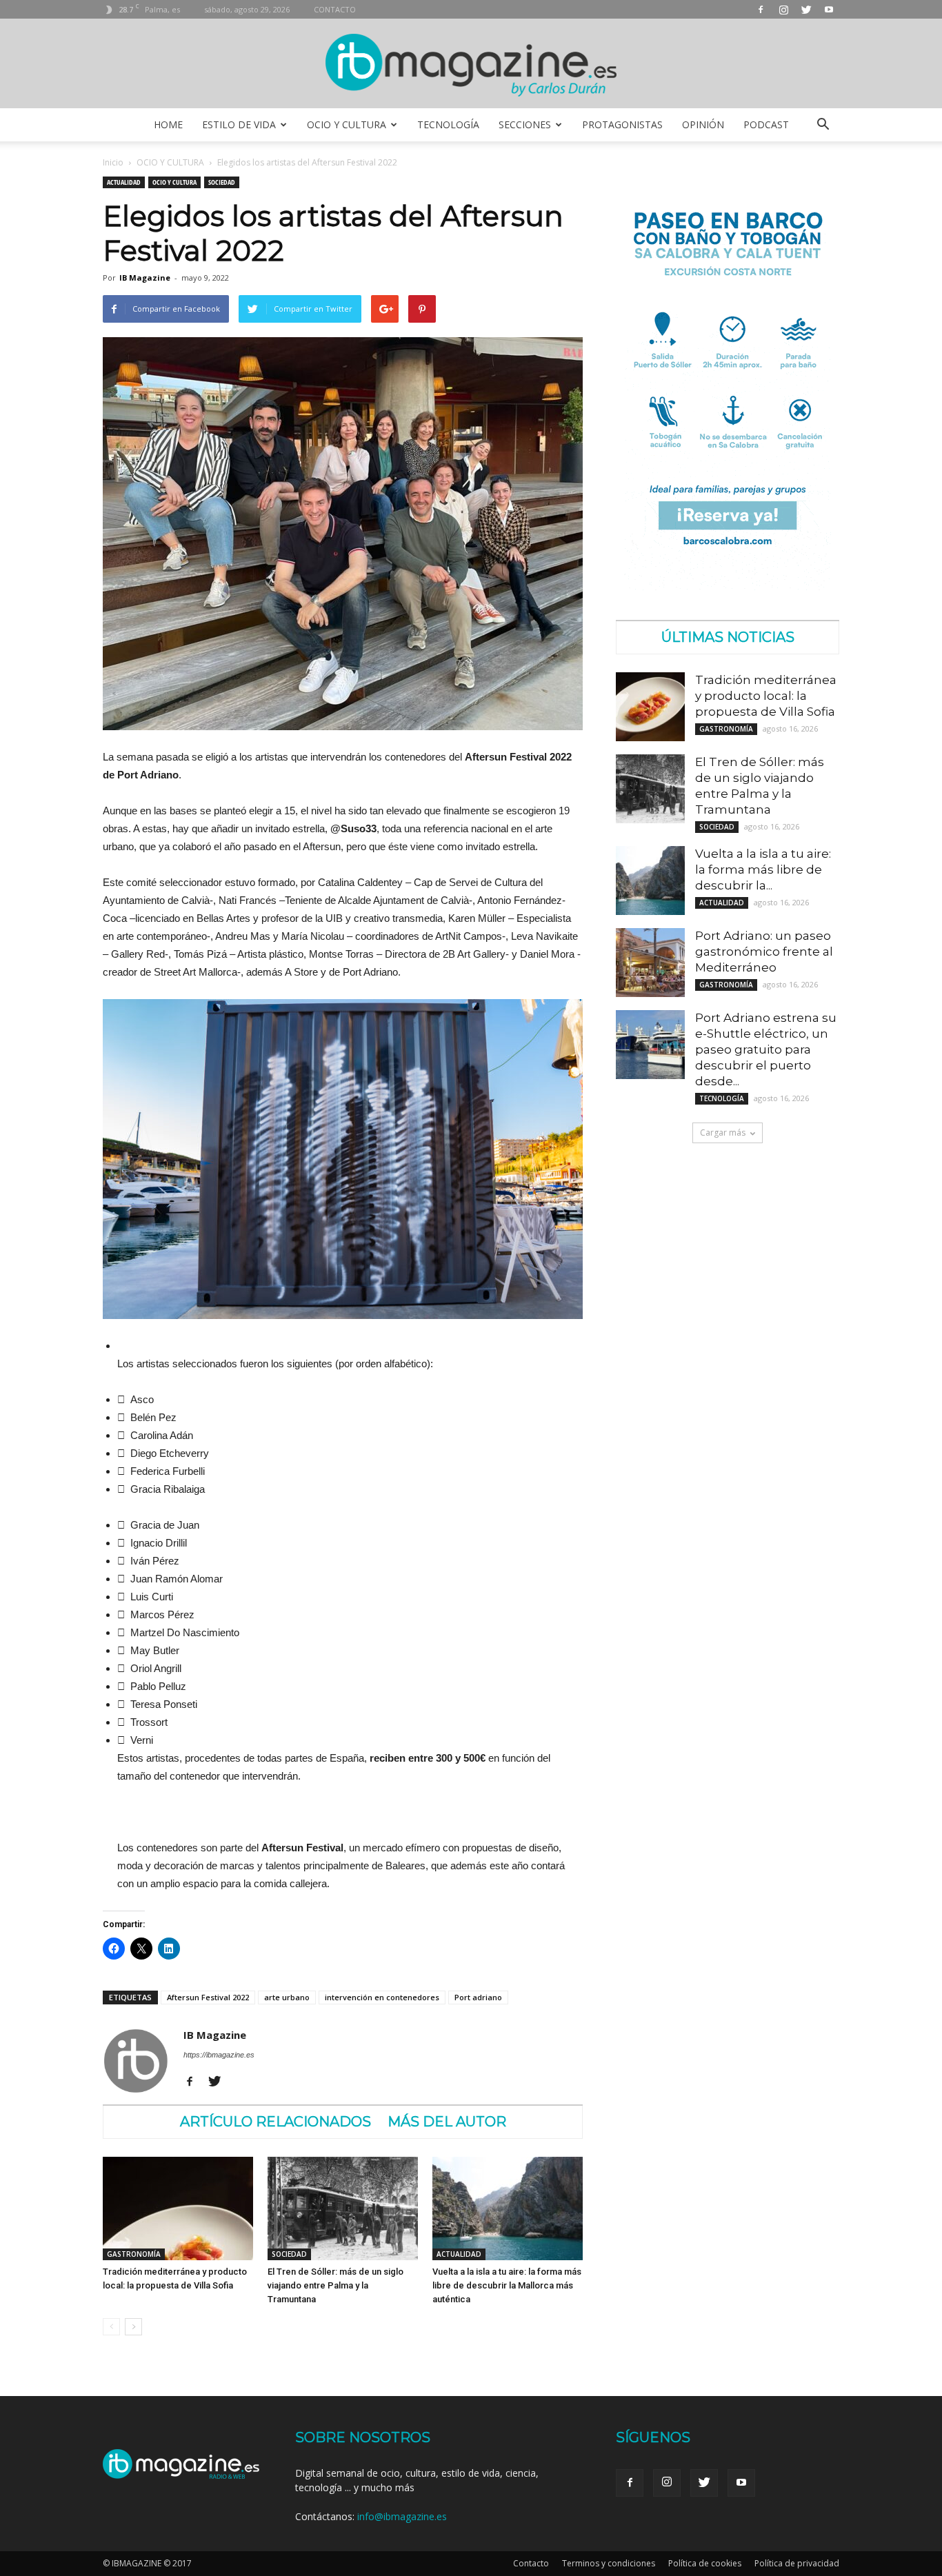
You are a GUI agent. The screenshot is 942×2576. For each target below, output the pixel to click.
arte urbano (287, 1997)
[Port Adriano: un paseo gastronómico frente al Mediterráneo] (650, 963)
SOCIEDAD (222, 182)
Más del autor (447, 2122)
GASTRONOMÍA (134, 2254)
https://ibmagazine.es (219, 2055)
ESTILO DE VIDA (239, 124)
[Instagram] (783, 9)
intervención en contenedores (382, 1997)
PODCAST (766, 124)
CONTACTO (335, 9)
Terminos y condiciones (609, 2563)
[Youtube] (829, 9)
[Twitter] (806, 9)
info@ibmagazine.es (402, 2516)
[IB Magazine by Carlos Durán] (471, 64)
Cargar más (723, 1133)
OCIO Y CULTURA (347, 124)
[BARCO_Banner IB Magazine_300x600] (728, 586)
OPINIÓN (703, 124)
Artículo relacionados (275, 2122)
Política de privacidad (797, 2563)
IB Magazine (145, 278)
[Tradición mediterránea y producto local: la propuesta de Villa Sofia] (178, 2208)
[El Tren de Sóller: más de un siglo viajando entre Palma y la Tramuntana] (343, 2208)
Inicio (113, 162)
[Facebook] (761, 9)
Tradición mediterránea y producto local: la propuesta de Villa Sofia (766, 696)
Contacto (531, 2563)
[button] (823, 125)
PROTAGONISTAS (622, 124)
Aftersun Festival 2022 (208, 1997)
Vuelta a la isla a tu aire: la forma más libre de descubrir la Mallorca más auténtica (507, 2285)
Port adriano (478, 1997)
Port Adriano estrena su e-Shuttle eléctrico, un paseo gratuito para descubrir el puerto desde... (766, 1049)
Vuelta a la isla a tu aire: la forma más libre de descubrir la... (763, 869)
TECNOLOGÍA (448, 124)
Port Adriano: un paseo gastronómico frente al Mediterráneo (764, 952)
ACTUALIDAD (124, 182)
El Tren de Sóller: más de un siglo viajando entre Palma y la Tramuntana (335, 2285)
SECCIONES (525, 124)
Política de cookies (705, 2563)
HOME (168, 124)
